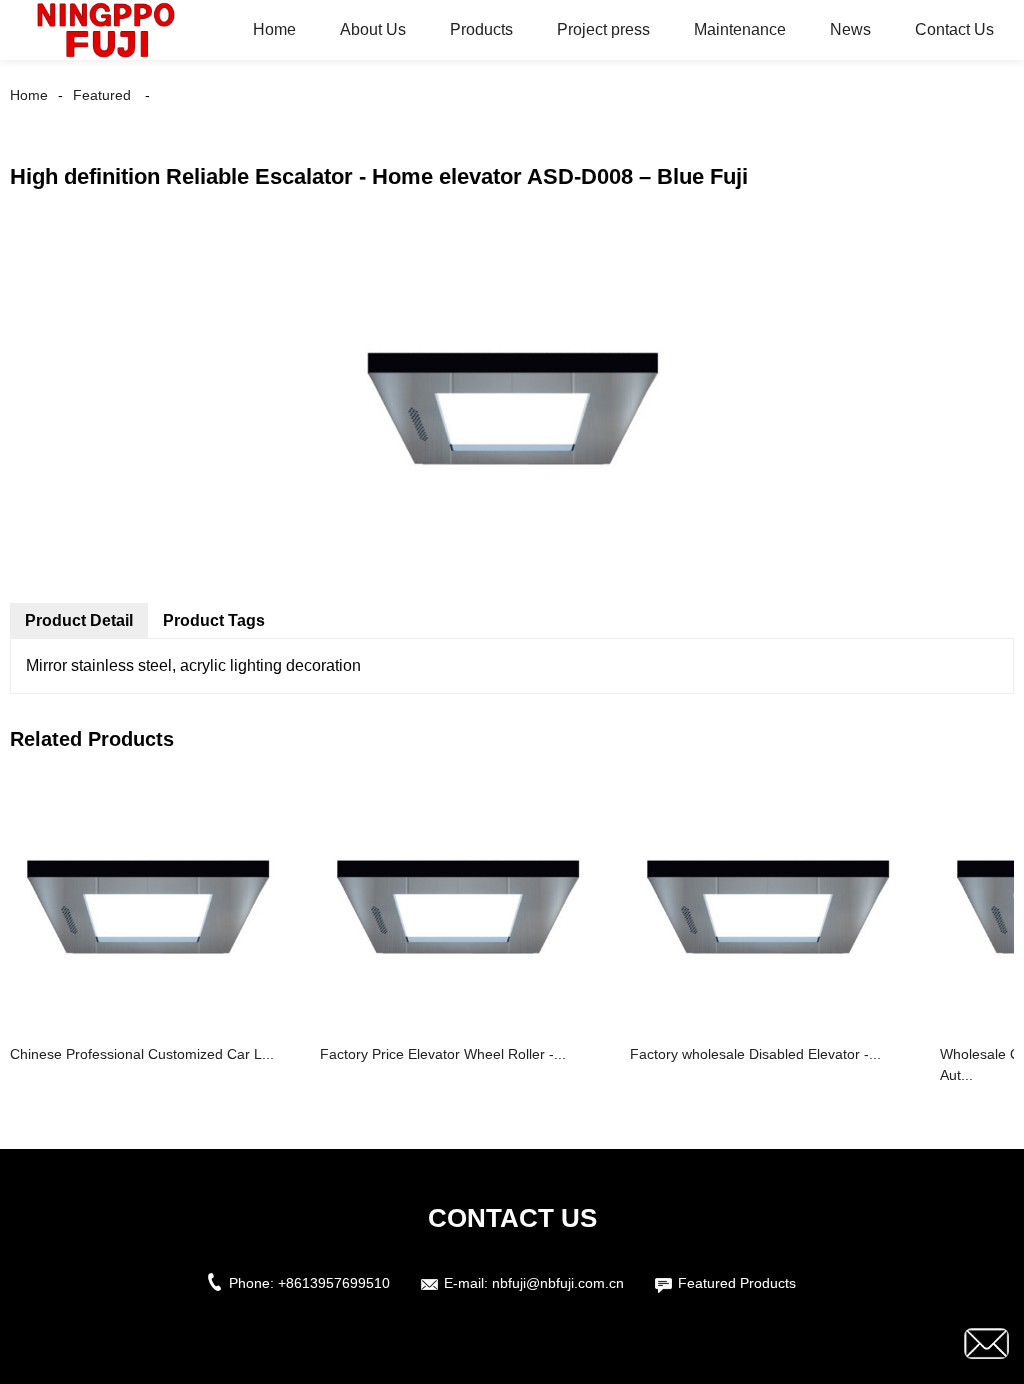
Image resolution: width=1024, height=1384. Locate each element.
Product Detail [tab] (79, 620)
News (850, 29)
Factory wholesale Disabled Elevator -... (755, 1054)
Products (481, 29)
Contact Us (954, 29)
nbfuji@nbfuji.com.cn (558, 1283)
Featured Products (737, 1283)
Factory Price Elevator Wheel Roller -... (443, 1054)
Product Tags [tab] (214, 620)
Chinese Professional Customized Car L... (142, 1054)
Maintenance (740, 29)
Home (274, 29)
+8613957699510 (334, 1283)
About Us (373, 29)
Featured (102, 95)
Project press (603, 29)
